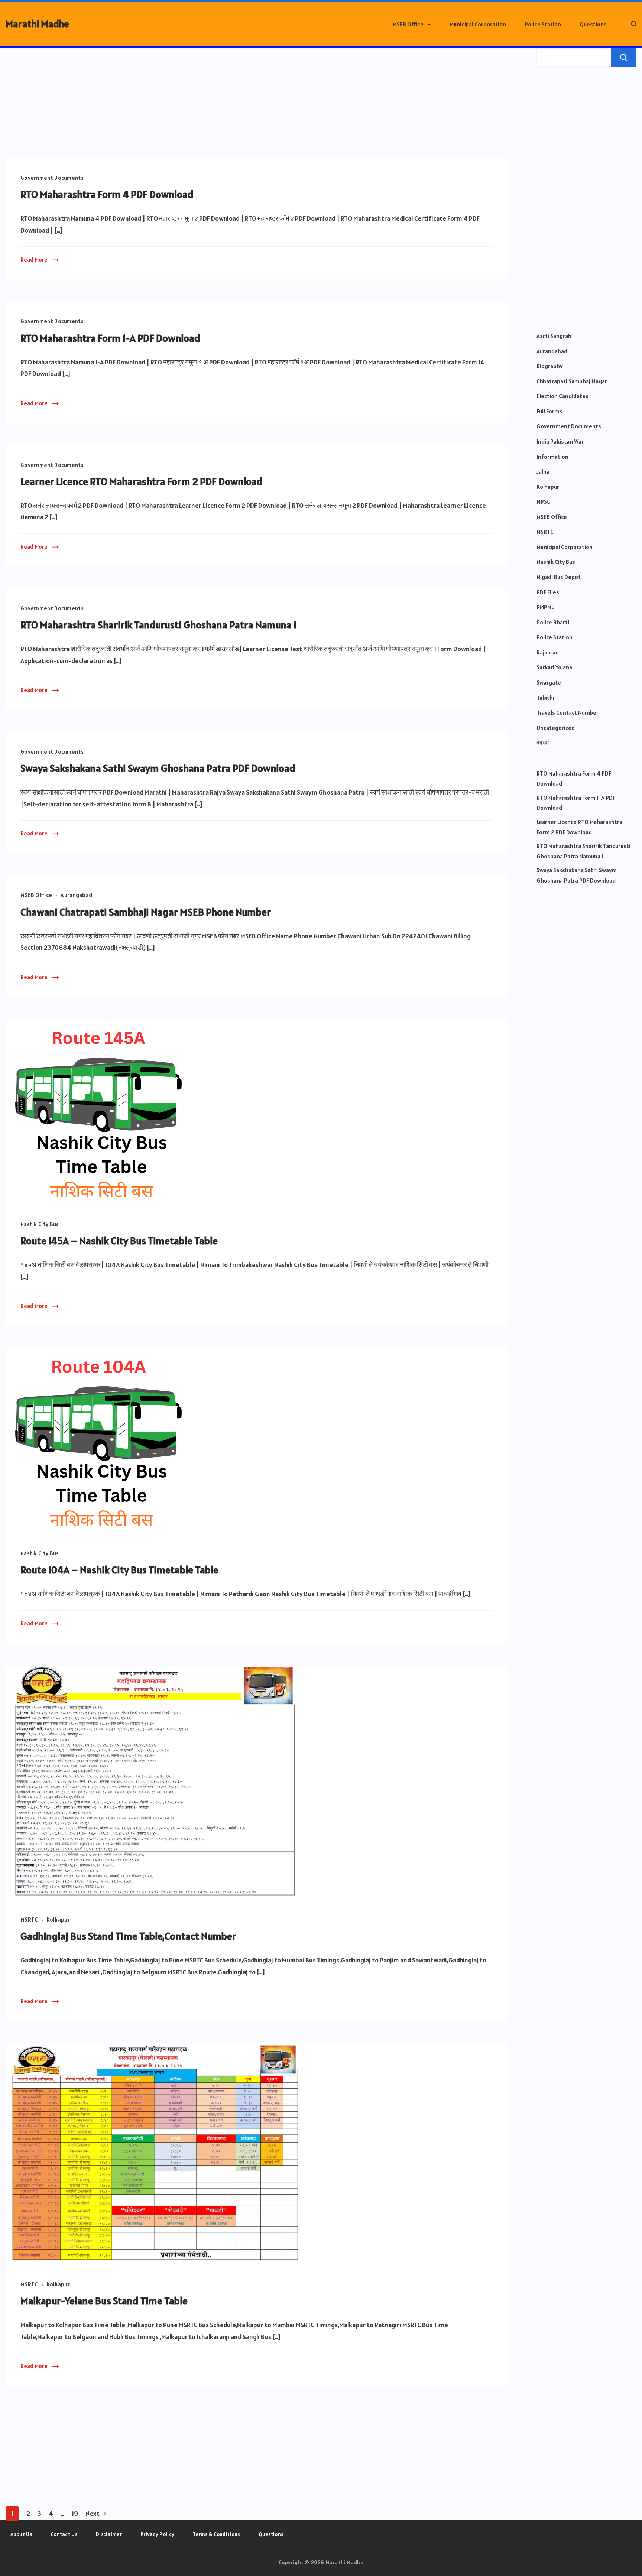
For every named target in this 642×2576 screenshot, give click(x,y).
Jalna (543, 471)
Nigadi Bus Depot (559, 577)
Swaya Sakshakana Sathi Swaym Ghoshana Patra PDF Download (158, 768)
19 (75, 2513)
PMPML (545, 607)
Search (624, 58)
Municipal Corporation (478, 24)
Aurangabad (76, 895)
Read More (34, 259)
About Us (21, 2534)
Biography (549, 366)
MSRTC (29, 1919)
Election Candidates (562, 396)
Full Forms (549, 411)
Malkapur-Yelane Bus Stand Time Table (104, 2301)
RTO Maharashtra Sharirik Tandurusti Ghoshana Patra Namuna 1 (158, 625)
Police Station (543, 24)
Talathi (545, 698)
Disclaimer (109, 2534)
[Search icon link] (632, 24)
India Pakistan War (560, 441)
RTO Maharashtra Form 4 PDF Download (107, 194)
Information (552, 457)
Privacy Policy (157, 2534)
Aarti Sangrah (554, 336)
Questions (593, 24)
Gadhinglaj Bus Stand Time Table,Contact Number (128, 1936)
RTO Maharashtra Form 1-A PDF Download (110, 338)
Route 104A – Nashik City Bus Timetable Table (119, 1570)
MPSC (543, 501)
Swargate (549, 682)
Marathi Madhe (37, 24)
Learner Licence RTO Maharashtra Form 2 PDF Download (142, 481)
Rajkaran (548, 652)
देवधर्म (543, 743)
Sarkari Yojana (554, 667)
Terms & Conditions (216, 2534)
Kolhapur (58, 1919)
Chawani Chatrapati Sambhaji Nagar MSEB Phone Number (146, 912)
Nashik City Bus (40, 1224)
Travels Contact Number (568, 712)
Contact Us (64, 2534)
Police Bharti (553, 622)
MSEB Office (408, 24)
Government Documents (52, 178)
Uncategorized (556, 728)
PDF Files (548, 592)
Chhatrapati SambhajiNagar (572, 381)
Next (93, 2513)
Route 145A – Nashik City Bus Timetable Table (119, 1241)
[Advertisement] (256, 103)
